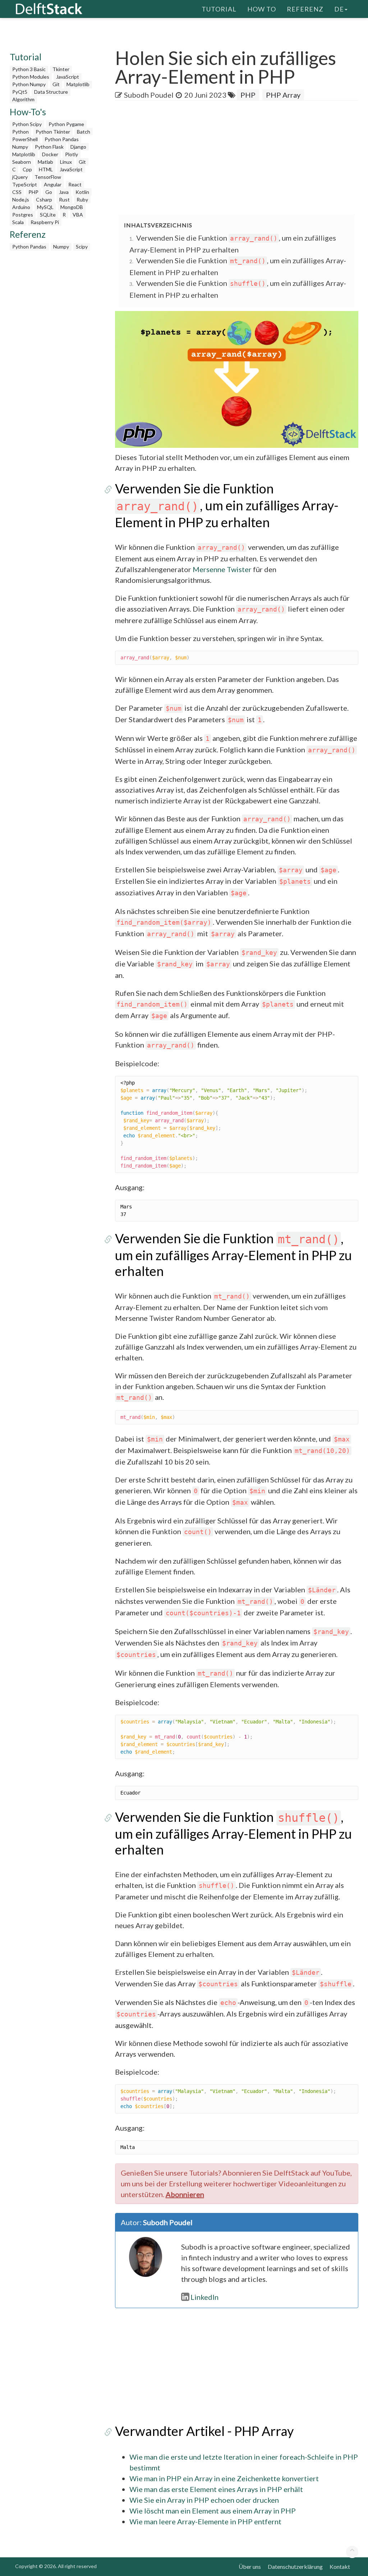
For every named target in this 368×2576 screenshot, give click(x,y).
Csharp (44, 199)
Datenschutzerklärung (295, 2566)
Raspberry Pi (45, 222)
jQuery (20, 177)
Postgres (23, 215)
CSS (17, 192)
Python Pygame (66, 124)
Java (64, 192)
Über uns (250, 2566)
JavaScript (68, 77)
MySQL (45, 207)
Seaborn (22, 162)
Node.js (21, 199)
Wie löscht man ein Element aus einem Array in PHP (213, 2511)
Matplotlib (78, 84)
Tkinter (61, 69)
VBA (78, 215)
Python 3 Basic (29, 69)
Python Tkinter (53, 132)
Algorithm (23, 99)
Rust (64, 199)
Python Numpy (29, 84)
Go (49, 192)
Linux (66, 162)
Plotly (72, 154)
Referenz (305, 9)
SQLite (48, 215)
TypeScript (25, 184)
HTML (46, 169)
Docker (50, 154)
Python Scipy (27, 124)
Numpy (20, 147)
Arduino (21, 207)
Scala (18, 222)
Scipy (82, 247)
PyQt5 (20, 92)
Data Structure (51, 92)
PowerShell (25, 139)
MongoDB (72, 207)
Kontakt (340, 2566)
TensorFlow (48, 177)
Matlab (45, 162)
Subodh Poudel (149, 95)
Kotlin (82, 192)
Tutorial (219, 9)
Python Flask (49, 147)
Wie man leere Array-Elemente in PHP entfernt (205, 2521)
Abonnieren (185, 2194)
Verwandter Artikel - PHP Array (204, 2431)
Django (78, 147)
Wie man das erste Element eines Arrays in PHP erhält (216, 2489)
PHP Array (283, 95)
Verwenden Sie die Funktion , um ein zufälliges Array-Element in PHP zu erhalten (227, 505)
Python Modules (31, 77)
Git (56, 84)
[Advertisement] (241, 158)
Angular (53, 184)
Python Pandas (62, 139)
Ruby (82, 199)
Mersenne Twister (222, 569)
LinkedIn (204, 2297)
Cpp (27, 169)
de (339, 9)
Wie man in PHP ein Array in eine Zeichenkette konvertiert (224, 2478)
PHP (33, 192)
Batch (84, 132)
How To (262, 9)
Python (20, 132)
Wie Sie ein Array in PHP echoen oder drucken (204, 2500)
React (75, 184)
